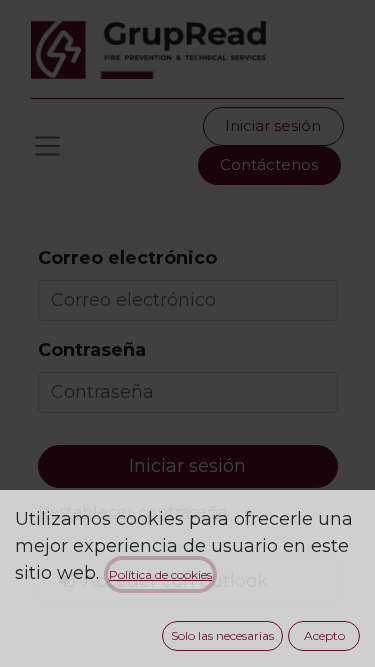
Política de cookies (160, 574)
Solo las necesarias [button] (222, 635)
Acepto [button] (324, 635)
